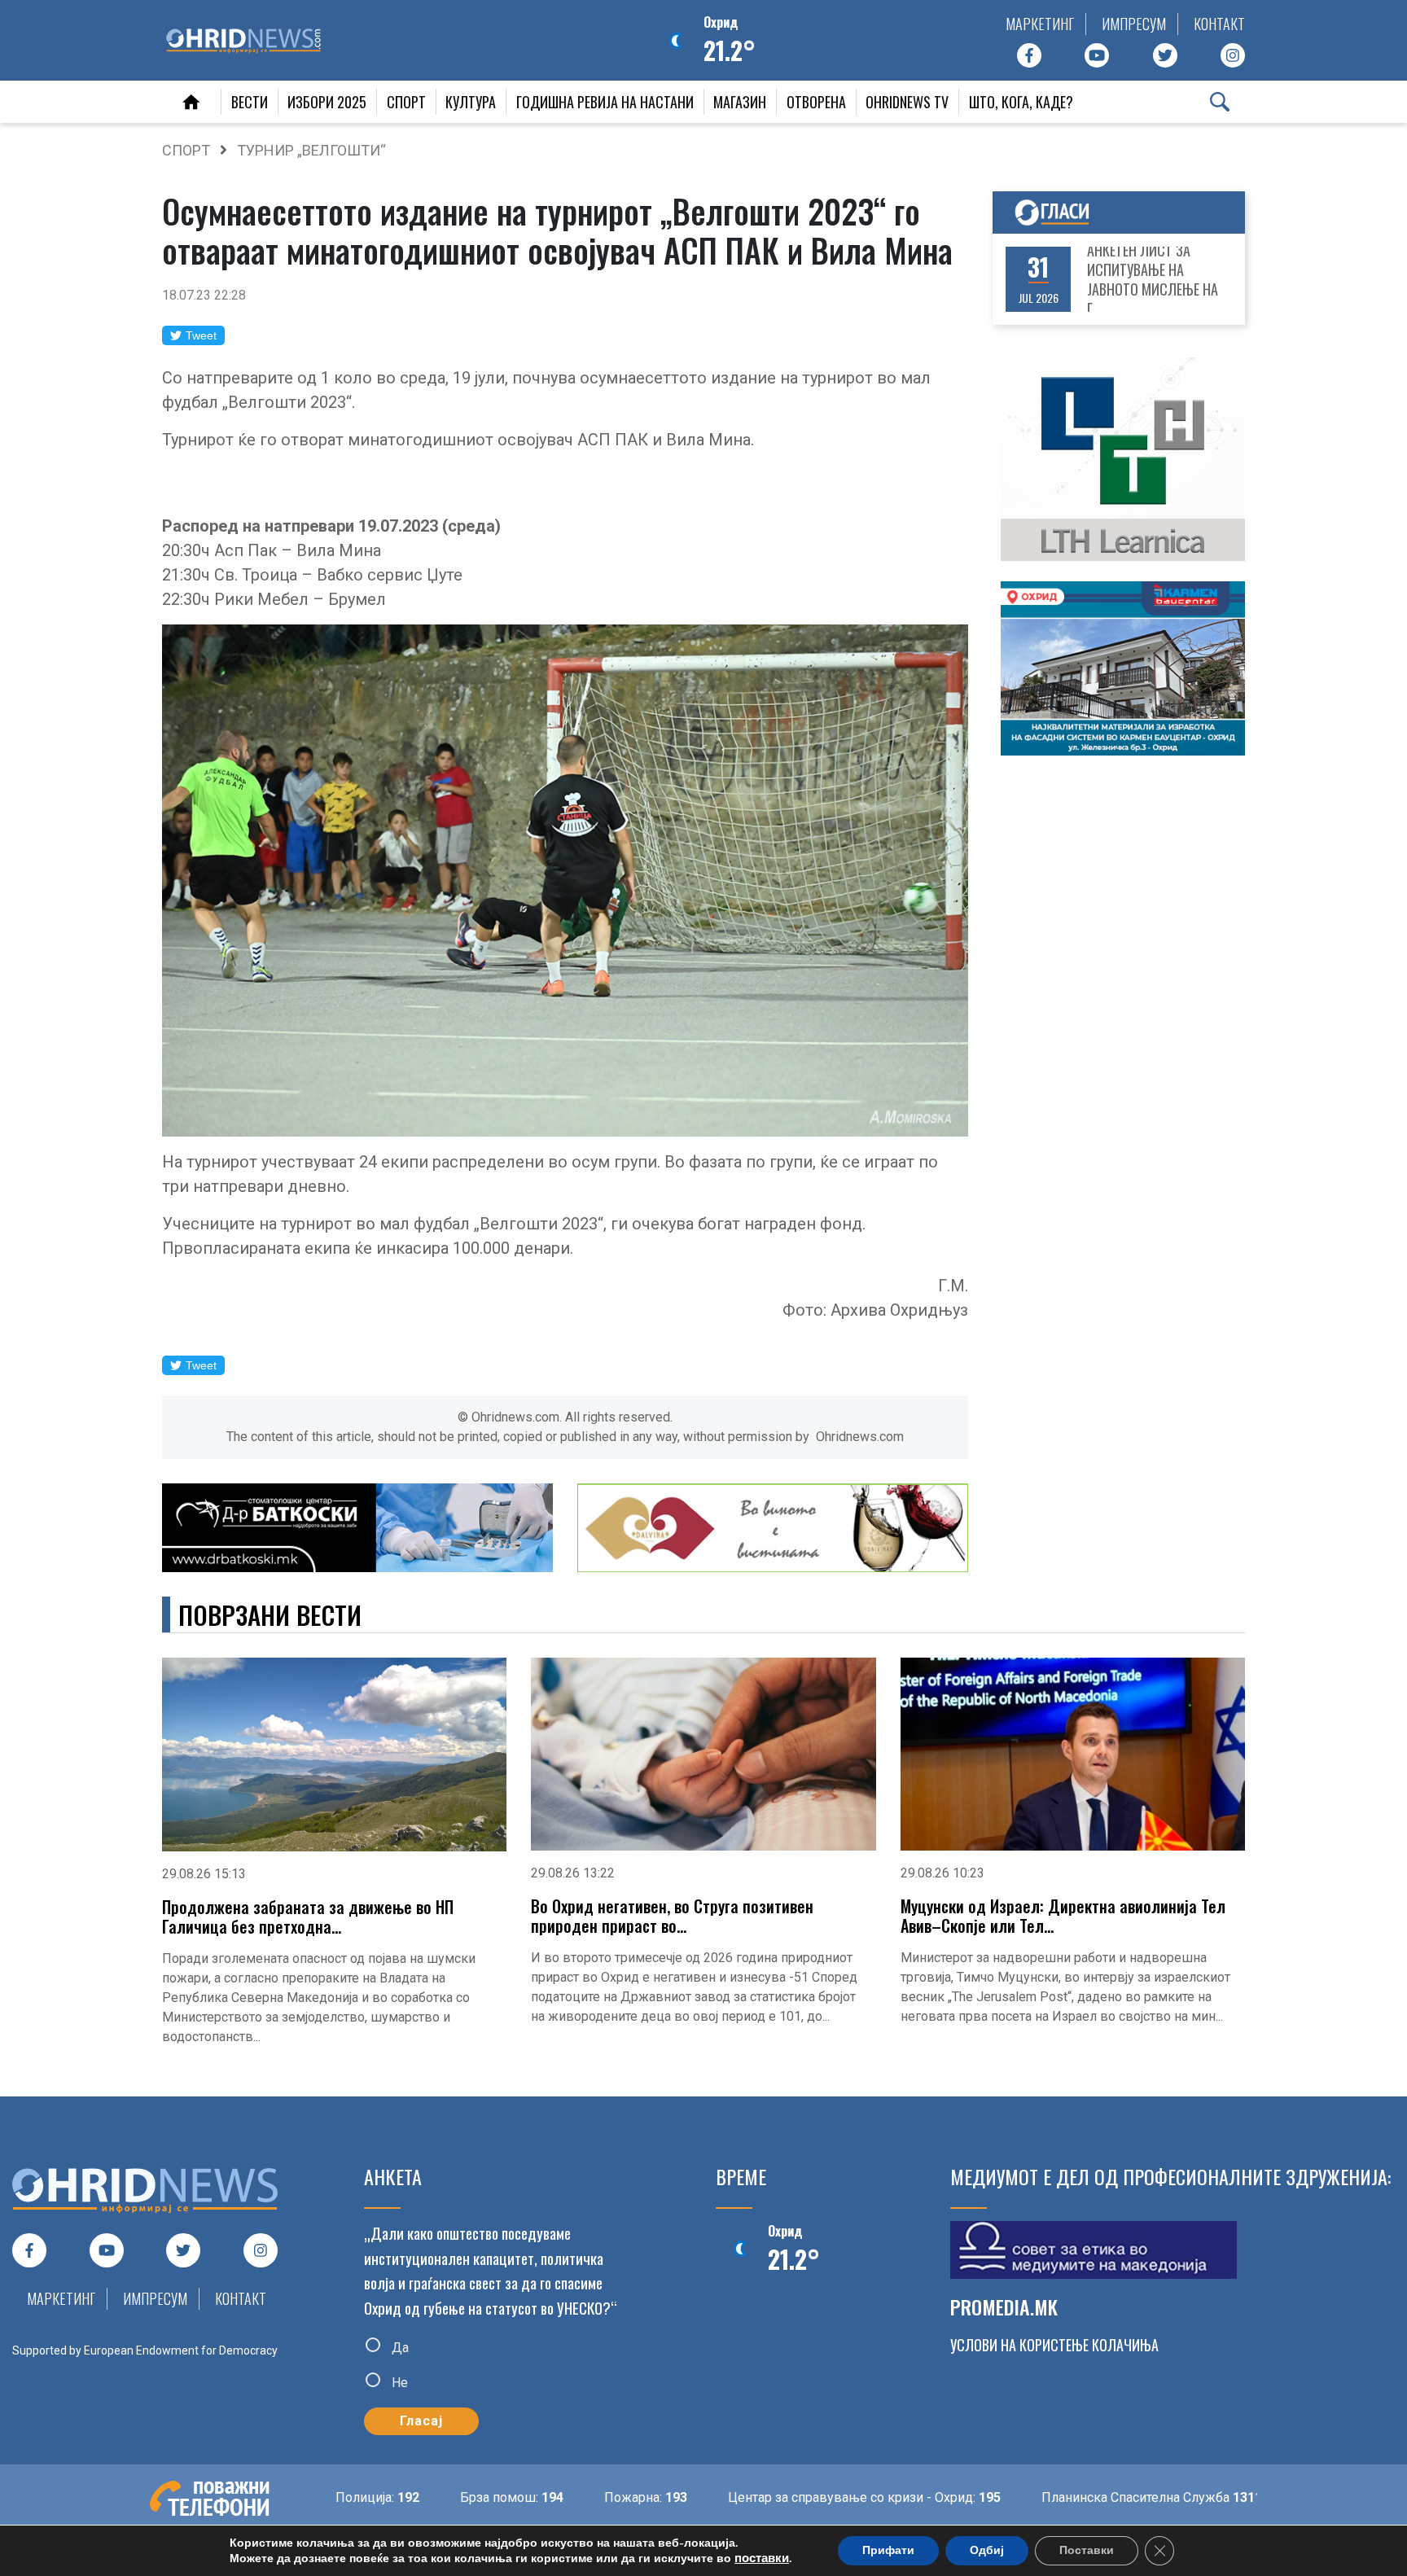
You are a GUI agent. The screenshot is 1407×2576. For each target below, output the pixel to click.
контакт (1219, 24)
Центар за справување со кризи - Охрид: (784, 2497)
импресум (1134, 24)
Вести (250, 102)
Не (398, 2383)
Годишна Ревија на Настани (605, 102)
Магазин (740, 102)
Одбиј (987, 2550)
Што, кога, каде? (1021, 102)
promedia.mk (1004, 2307)
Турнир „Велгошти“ (311, 150)
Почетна (191, 102)
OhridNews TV (907, 102)
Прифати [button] (888, 2550)
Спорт (406, 102)
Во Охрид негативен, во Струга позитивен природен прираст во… (672, 1916)
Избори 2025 (327, 102)
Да (399, 2347)
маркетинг (1040, 24)
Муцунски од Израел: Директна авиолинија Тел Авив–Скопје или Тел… (1063, 1916)
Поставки (1087, 2550)
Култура (471, 102)
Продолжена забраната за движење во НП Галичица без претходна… (308, 1917)
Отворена (816, 102)
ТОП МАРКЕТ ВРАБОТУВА (1159, 279)
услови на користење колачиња (1054, 2345)
